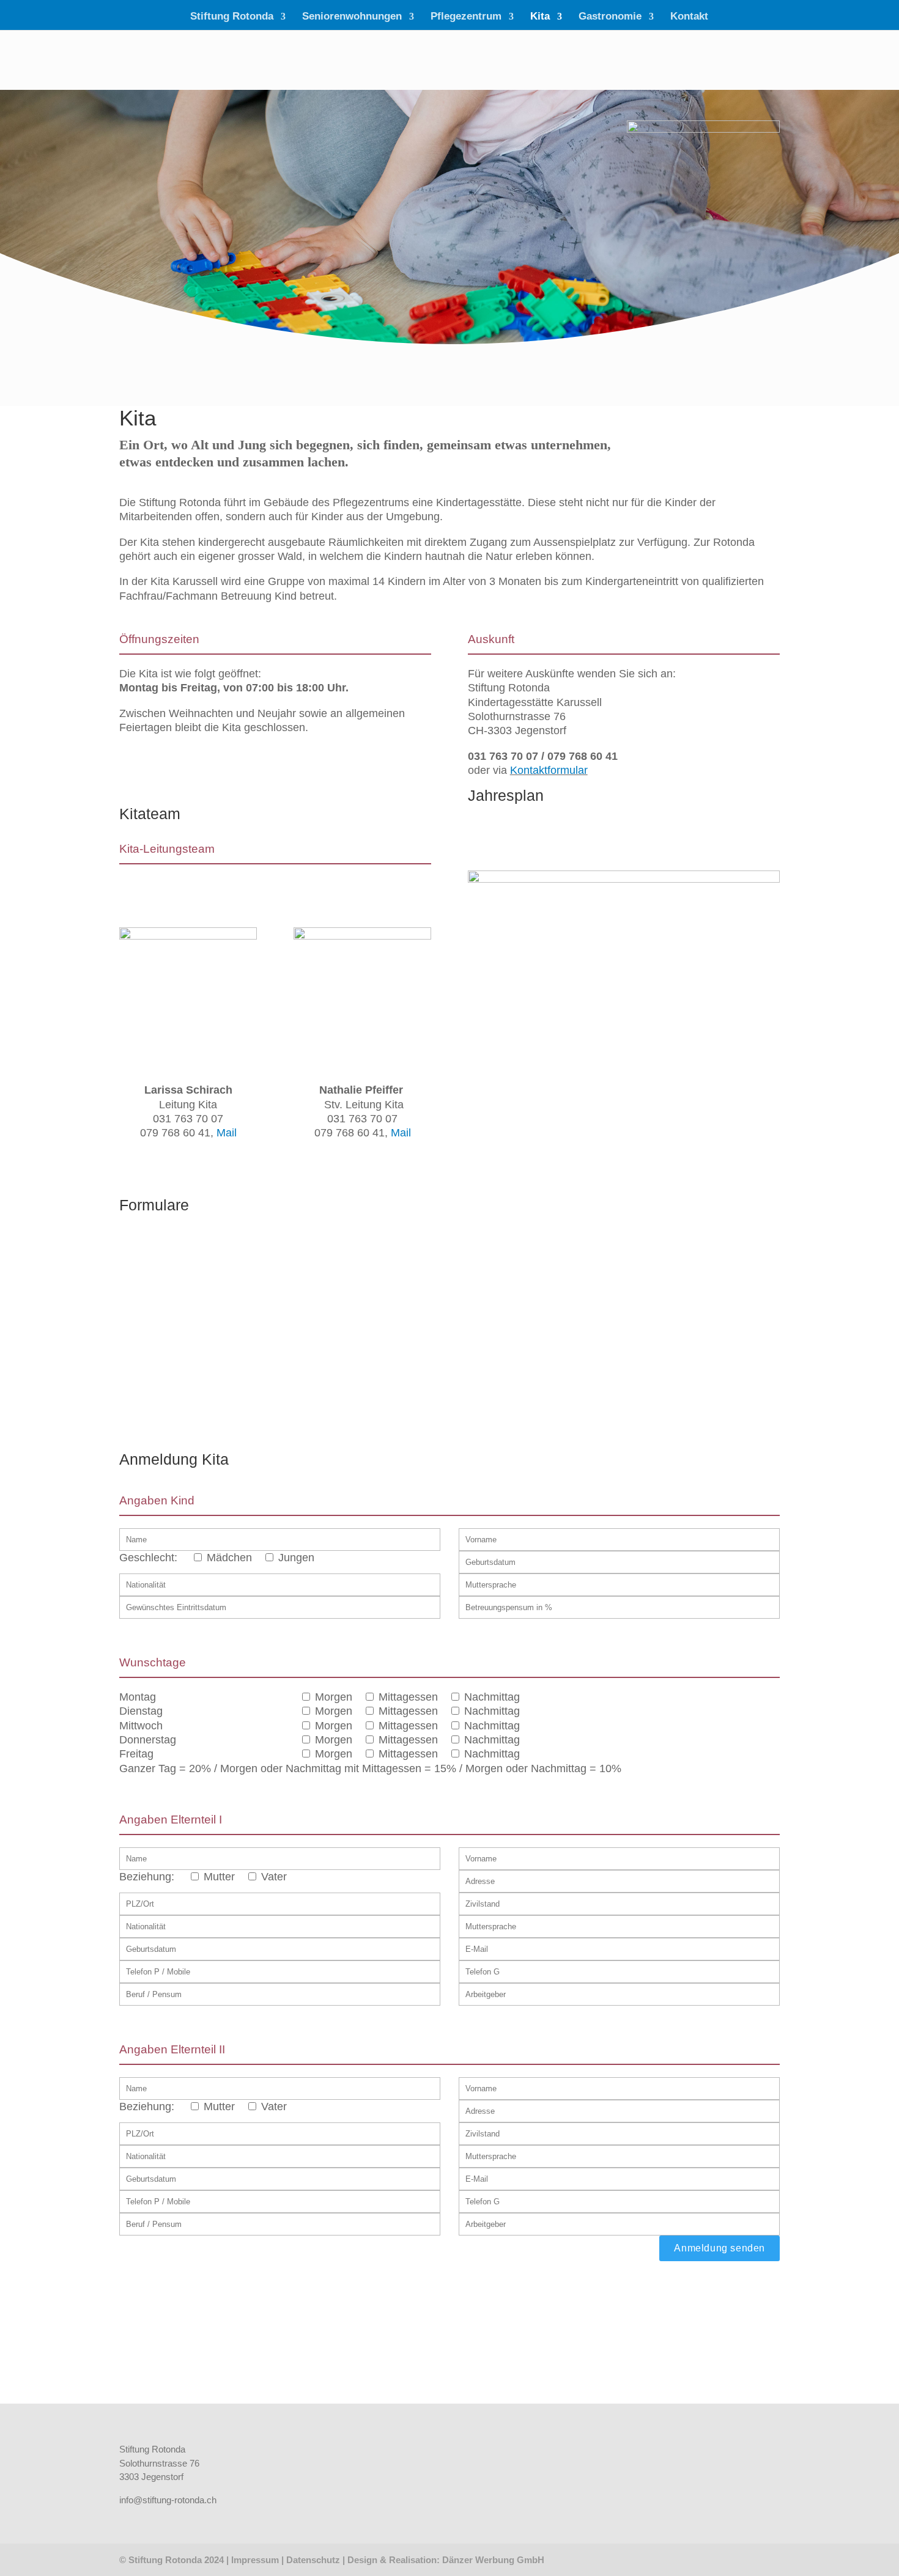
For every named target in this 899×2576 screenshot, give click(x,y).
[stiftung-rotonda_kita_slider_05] (624, 879)
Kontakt (689, 17)
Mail (227, 1133)
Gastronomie (610, 17)
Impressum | (259, 2560)
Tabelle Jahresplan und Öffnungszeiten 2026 (566, 841)
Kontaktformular (549, 770)
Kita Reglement (160, 1379)
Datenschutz (313, 2560)
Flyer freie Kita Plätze (172, 1420)
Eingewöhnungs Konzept (353, 1321)
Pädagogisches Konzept (352, 1280)
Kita (540, 17)
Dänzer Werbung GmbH (493, 2560)
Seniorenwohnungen (352, 17)
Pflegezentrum (466, 17)
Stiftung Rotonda (232, 17)
